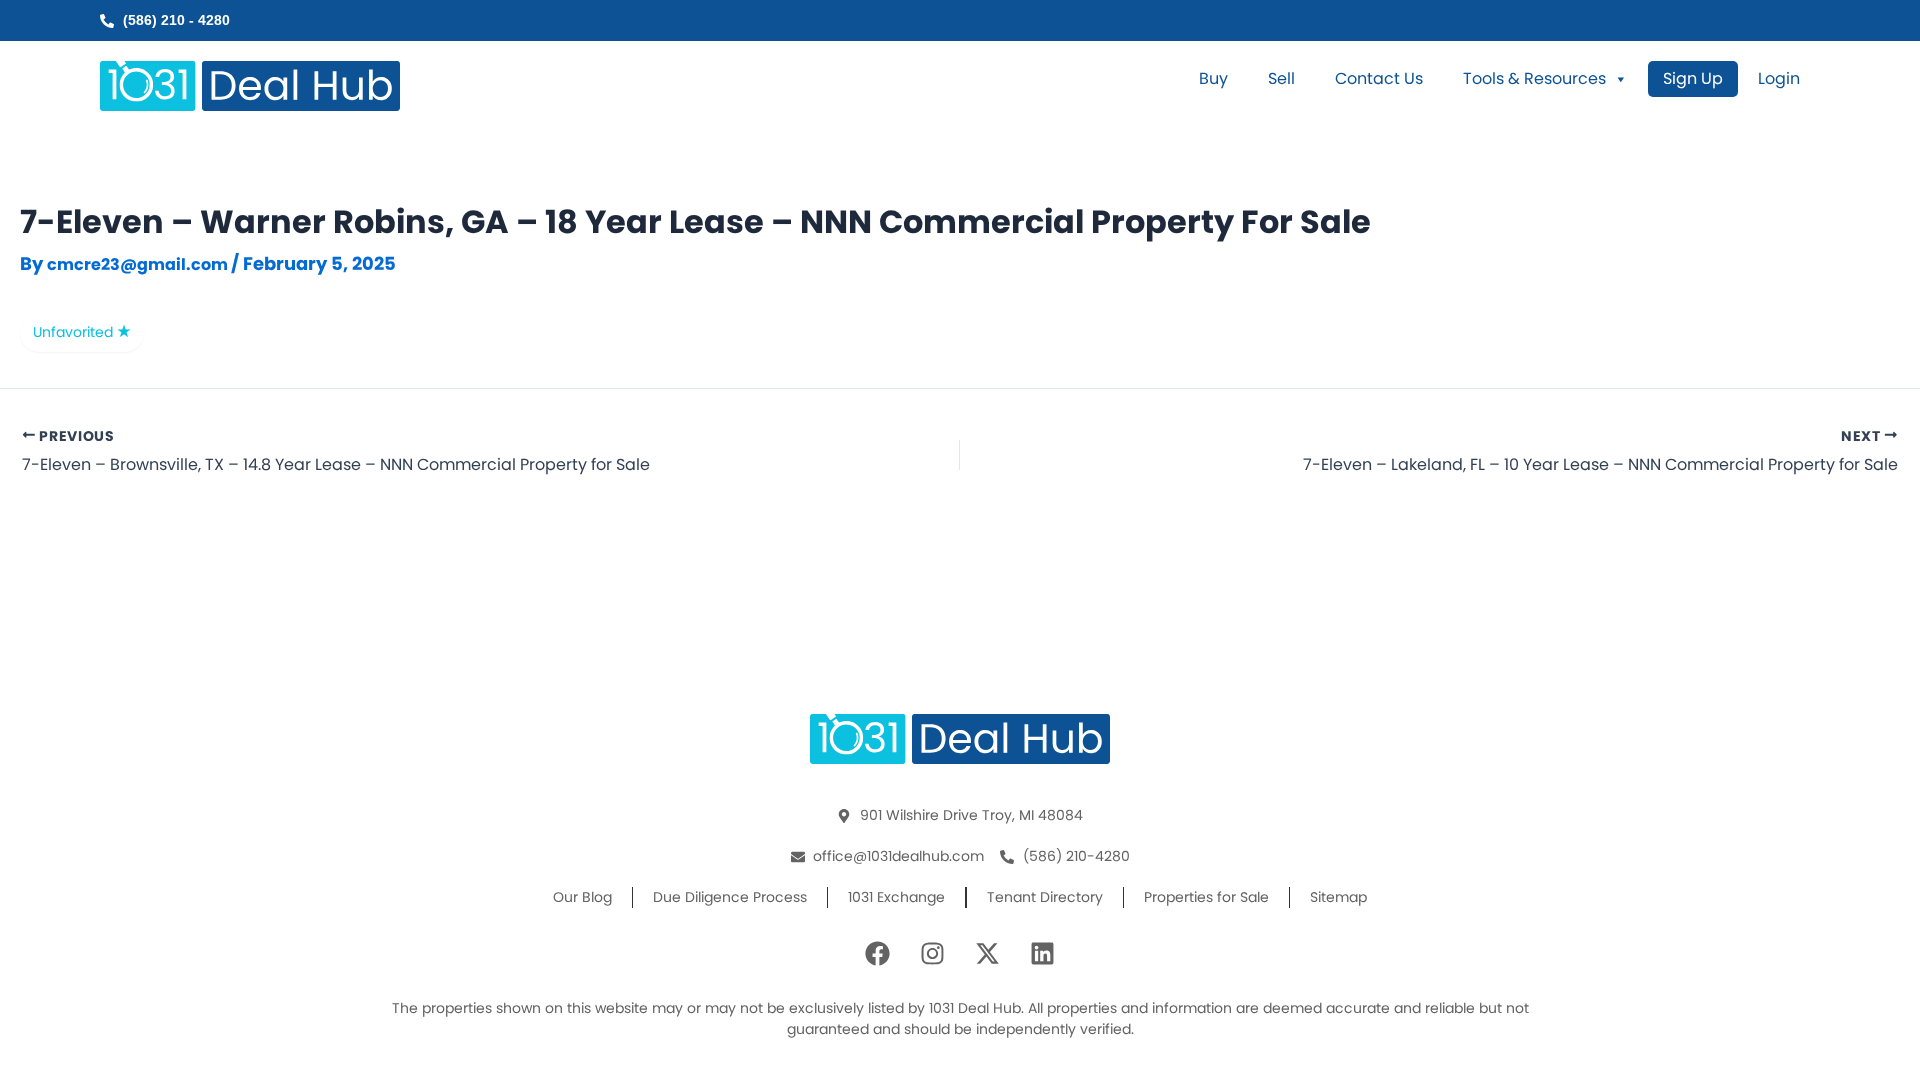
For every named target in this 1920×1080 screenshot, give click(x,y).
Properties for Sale (1206, 897)
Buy (1213, 79)
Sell (1281, 79)
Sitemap (1338, 897)
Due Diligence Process (730, 897)
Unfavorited (75, 332)
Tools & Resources (1534, 79)
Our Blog (582, 897)
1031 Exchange (896, 897)
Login (1779, 79)
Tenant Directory (1045, 897)
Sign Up (1693, 78)
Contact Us (1379, 79)
